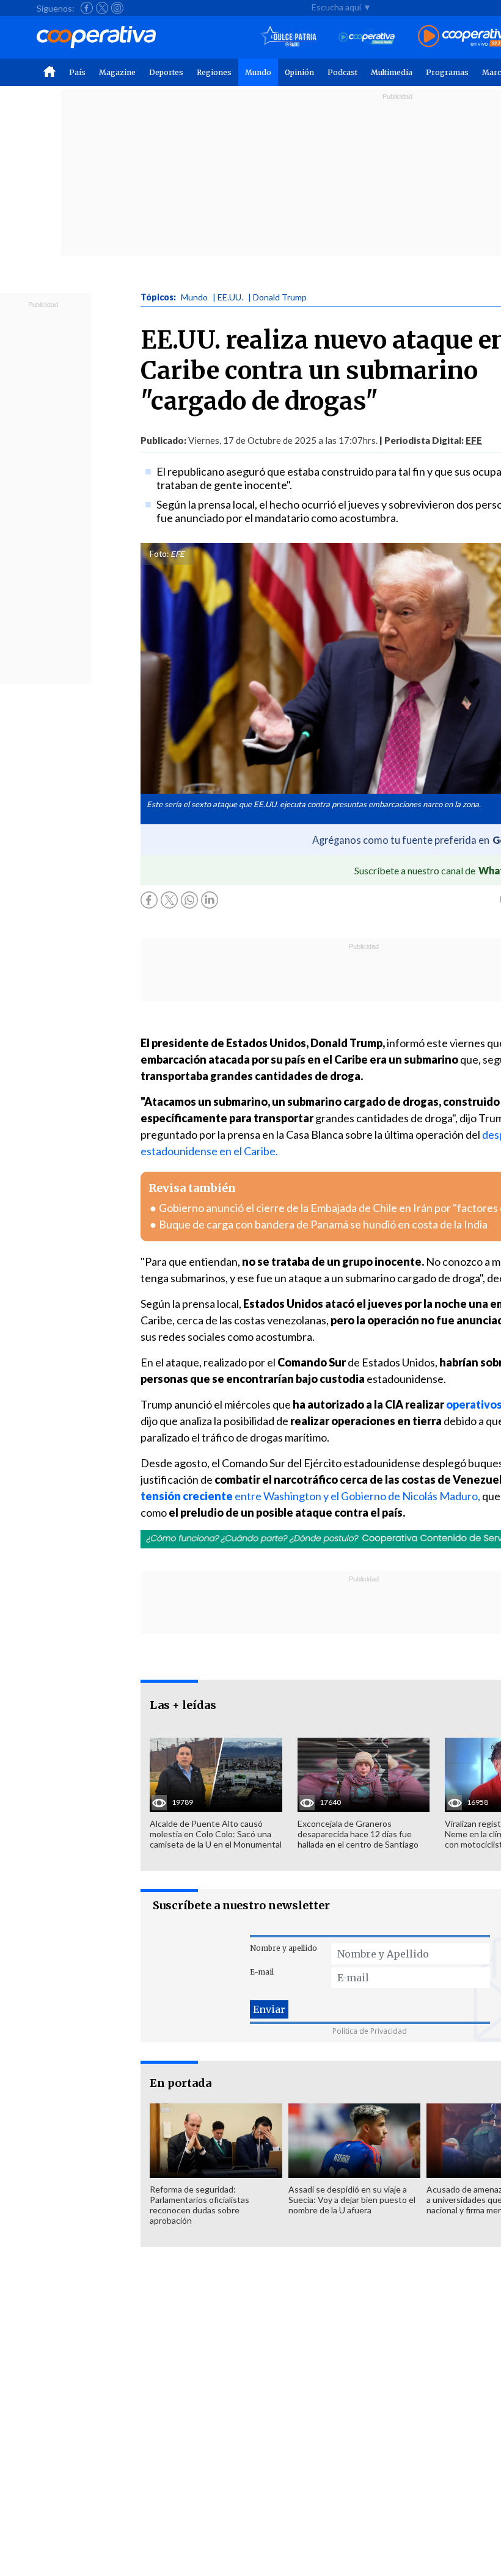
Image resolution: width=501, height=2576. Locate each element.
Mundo (258, 72)
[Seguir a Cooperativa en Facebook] (87, 8)
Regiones (214, 72)
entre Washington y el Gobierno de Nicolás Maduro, (357, 1496)
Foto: (159, 554)
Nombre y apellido (283, 1948)
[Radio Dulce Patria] (289, 37)
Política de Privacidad (370, 2031)
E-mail (262, 1972)
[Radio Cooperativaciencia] (367, 37)
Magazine (117, 72)
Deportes (166, 72)
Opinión (299, 72)
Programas (447, 72)
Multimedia (392, 72)
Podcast (342, 72)
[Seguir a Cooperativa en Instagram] (117, 8)
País (77, 72)
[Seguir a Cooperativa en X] (102, 8)
